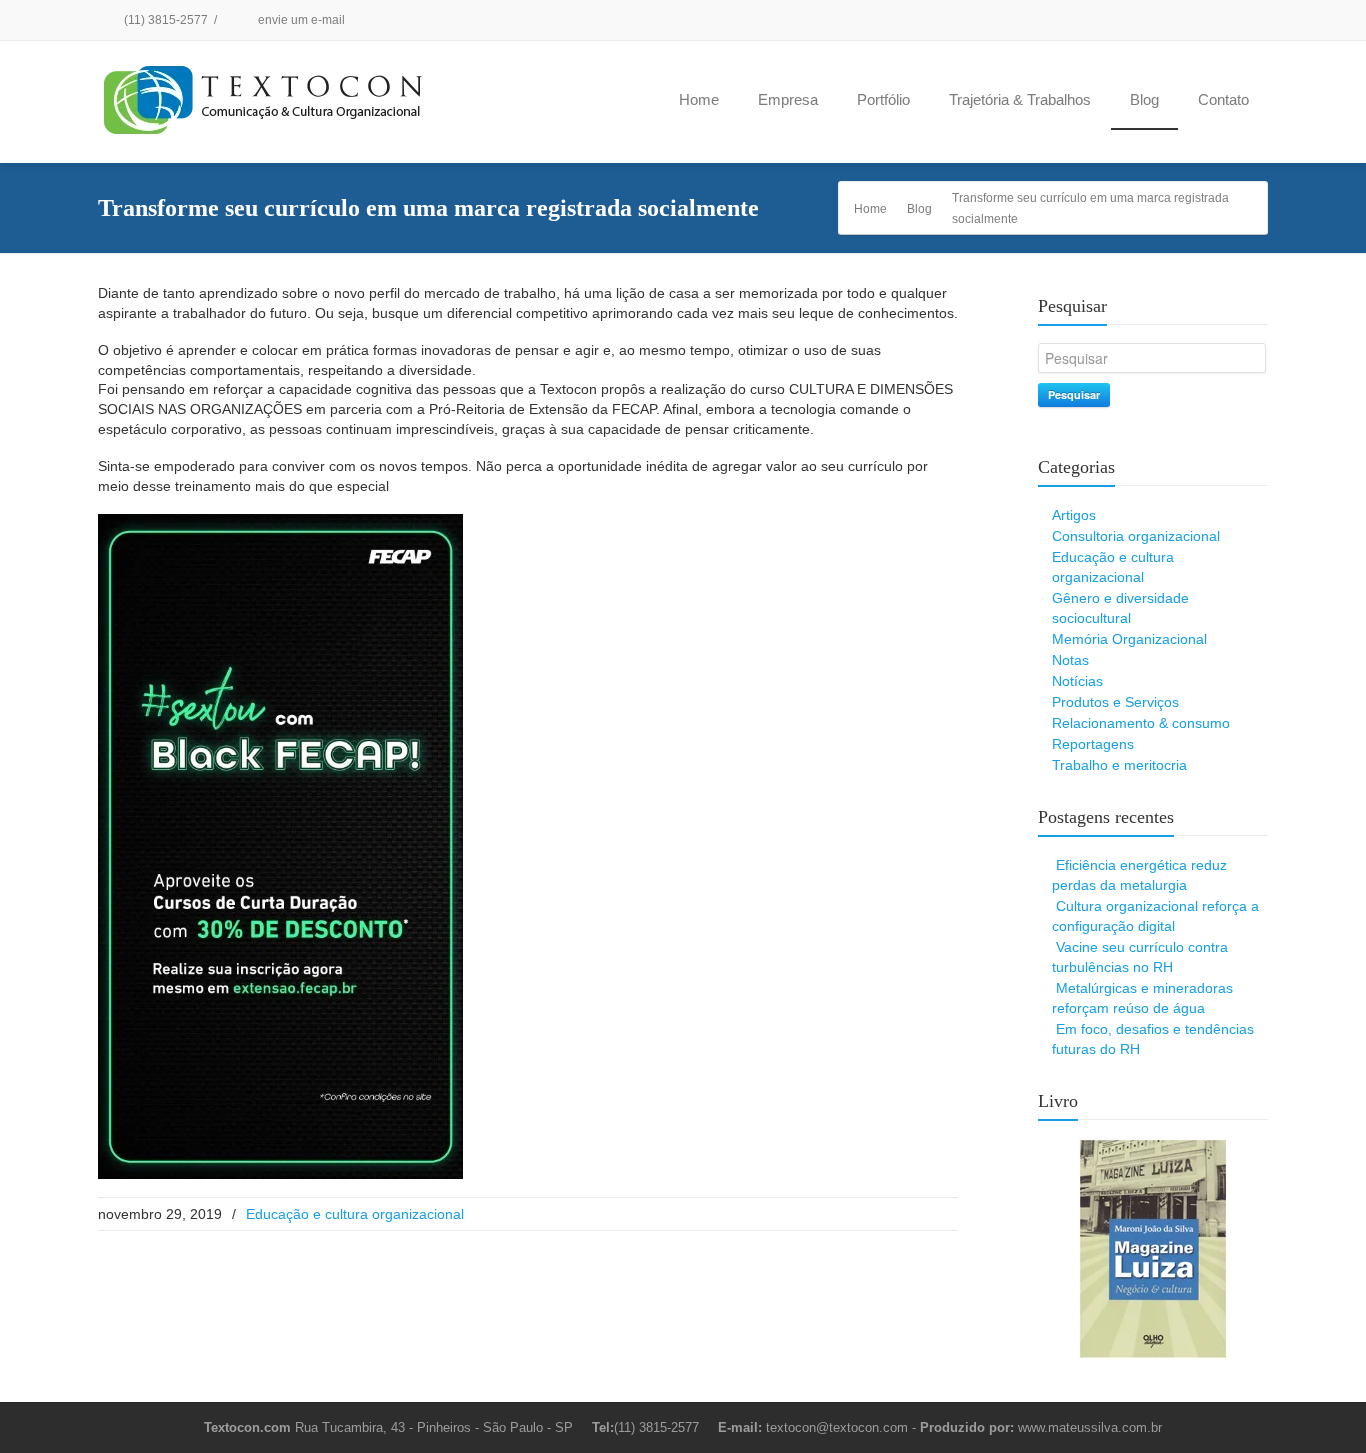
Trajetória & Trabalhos (1020, 99)
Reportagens (1093, 744)
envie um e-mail (300, 20)
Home (699, 99)
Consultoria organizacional (1136, 536)
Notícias (1077, 681)
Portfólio (883, 99)
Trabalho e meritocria (1119, 765)
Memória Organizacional (1129, 639)
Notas (1070, 660)
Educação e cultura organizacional (355, 1214)
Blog (1144, 99)
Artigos (1074, 515)
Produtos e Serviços (1115, 702)
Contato (1223, 99)
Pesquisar (1074, 394)
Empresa (788, 99)
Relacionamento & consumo (1141, 723)
